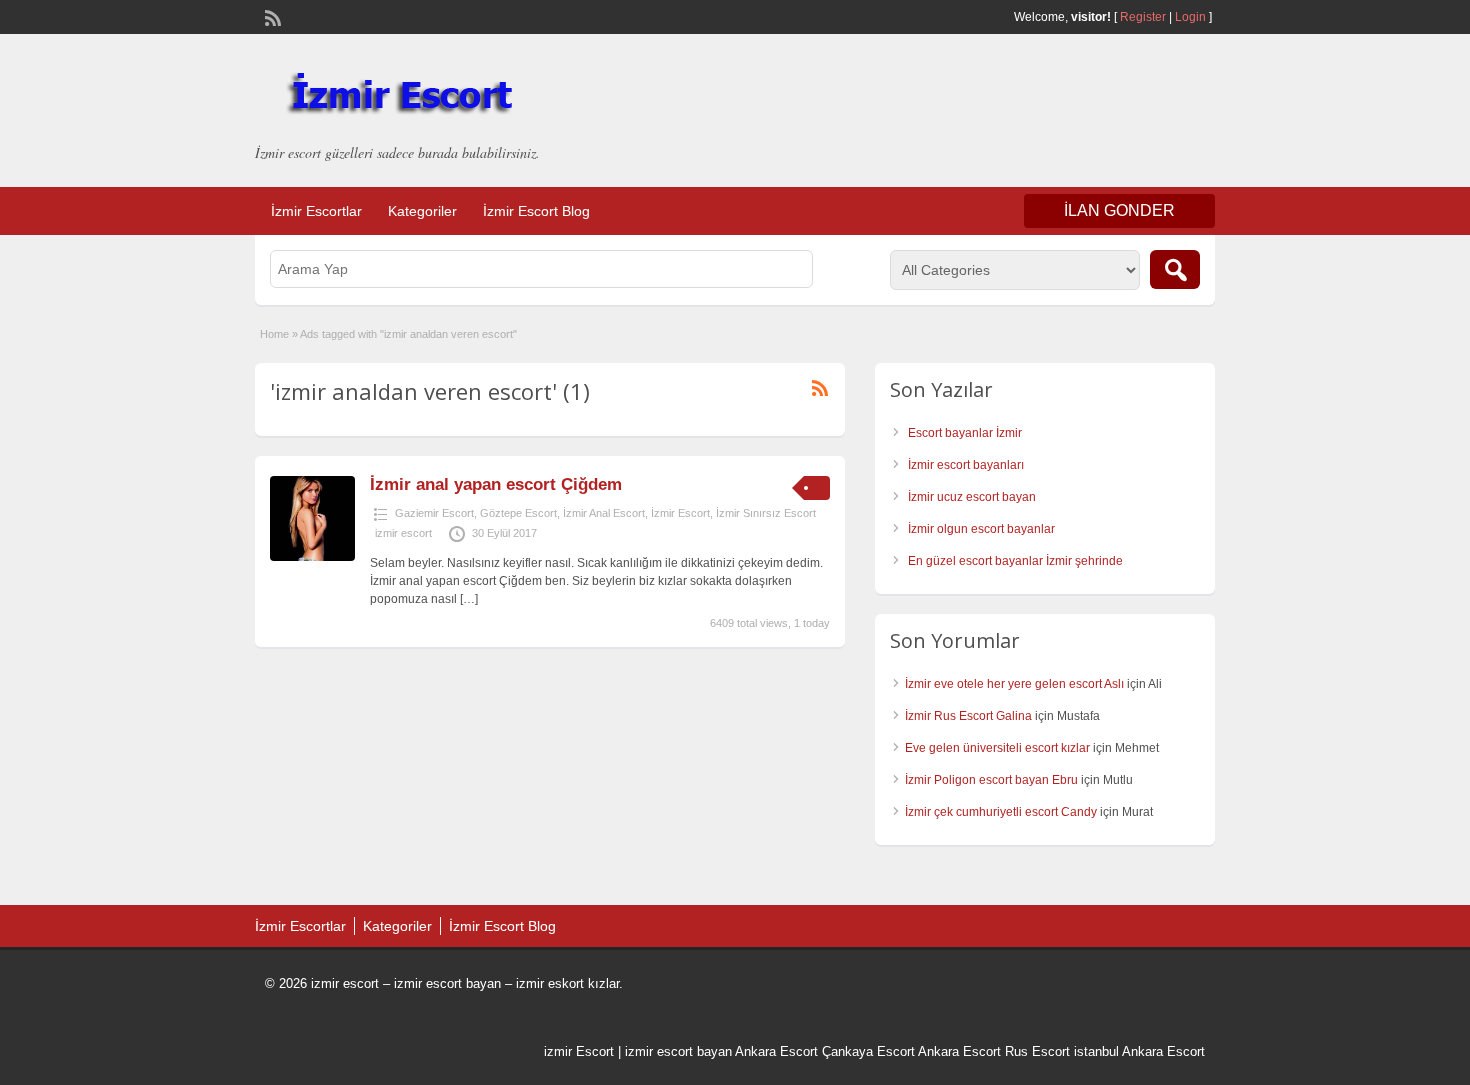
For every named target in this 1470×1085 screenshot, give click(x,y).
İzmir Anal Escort (604, 513)
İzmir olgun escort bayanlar (981, 529)
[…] (469, 599)
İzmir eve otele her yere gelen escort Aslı (1014, 684)
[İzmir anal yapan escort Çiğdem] (312, 557)
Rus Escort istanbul (1062, 1051)
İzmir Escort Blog (536, 211)
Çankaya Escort (868, 1051)
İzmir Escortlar (316, 211)
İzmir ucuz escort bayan (972, 497)
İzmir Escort (680, 513)
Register (1143, 17)
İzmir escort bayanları (966, 465)
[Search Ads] (1175, 269)
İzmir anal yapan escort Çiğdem (496, 484)
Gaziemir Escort (434, 513)
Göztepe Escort (518, 513)
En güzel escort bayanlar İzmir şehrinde (1015, 561)
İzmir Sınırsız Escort (766, 513)
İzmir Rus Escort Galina (968, 716)
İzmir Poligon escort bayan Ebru (991, 780)
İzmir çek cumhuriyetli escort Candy (1001, 812)
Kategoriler (422, 211)
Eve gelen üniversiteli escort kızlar (997, 748)
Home (274, 334)
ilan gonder (1119, 210)
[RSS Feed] (271, 16)
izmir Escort (579, 1051)
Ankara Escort (776, 1051)
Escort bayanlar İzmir (965, 433)
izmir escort (403, 533)
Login (1190, 17)
